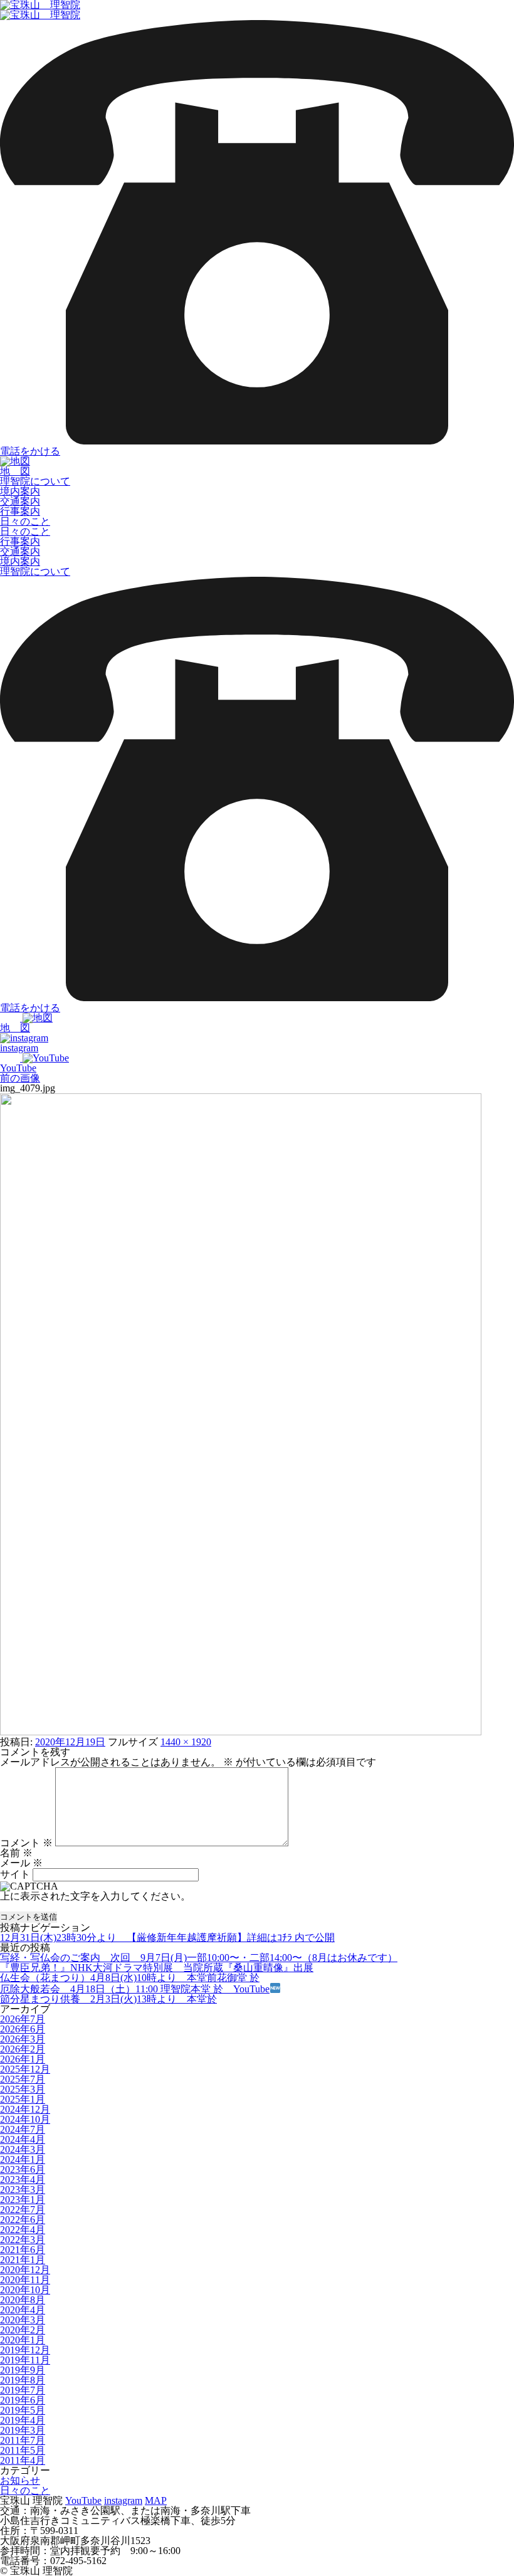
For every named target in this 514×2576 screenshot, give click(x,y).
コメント (26, 1843)
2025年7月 (23, 2079)
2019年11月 (25, 2360)
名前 (16, 1853)
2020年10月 (25, 2290)
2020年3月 (23, 2320)
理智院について (35, 481)
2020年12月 (25, 2270)
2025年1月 (23, 2099)
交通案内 (20, 501)
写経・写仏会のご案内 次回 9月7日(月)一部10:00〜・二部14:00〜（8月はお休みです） (199, 1958)
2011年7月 (23, 2440)
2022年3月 (23, 2240)
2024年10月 (25, 2119)
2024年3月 (23, 2149)
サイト (15, 1874)
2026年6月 (23, 2029)
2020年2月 (23, 2330)
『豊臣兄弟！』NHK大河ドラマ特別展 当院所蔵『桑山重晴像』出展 (157, 1968)
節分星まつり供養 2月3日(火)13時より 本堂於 (108, 1999)
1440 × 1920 (186, 1742)
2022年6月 (23, 2220)
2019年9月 (23, 2370)
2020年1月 (23, 2340)
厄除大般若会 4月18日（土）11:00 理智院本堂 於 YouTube (135, 1989)
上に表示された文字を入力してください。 (95, 1896)
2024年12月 (25, 2109)
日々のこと (25, 521)
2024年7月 (23, 2129)
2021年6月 (23, 2250)
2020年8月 (23, 2300)
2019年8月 (23, 2380)
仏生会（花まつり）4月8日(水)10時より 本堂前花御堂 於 (130, 1978)
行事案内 (20, 511)
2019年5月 (23, 2410)
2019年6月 (23, 2400)
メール (21, 1863)
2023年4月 (23, 2179)
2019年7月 (23, 2390)
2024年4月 (23, 2139)
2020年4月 (23, 2310)
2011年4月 (23, 2460)
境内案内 (20, 491)
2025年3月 (23, 2089)
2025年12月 (25, 2069)
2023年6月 (23, 2169)
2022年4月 (23, 2230)
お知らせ (20, 2480)
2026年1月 (23, 2059)
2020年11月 (25, 2280)
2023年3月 (23, 2190)
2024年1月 (23, 2159)
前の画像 (20, 1078)
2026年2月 (23, 2049)
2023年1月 (23, 2200)
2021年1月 (23, 2260)
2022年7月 (23, 2210)
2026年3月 (23, 2039)
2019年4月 (23, 2420)
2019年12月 (25, 2350)
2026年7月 (23, 2019)
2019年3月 (23, 2430)
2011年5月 (23, 2450)
